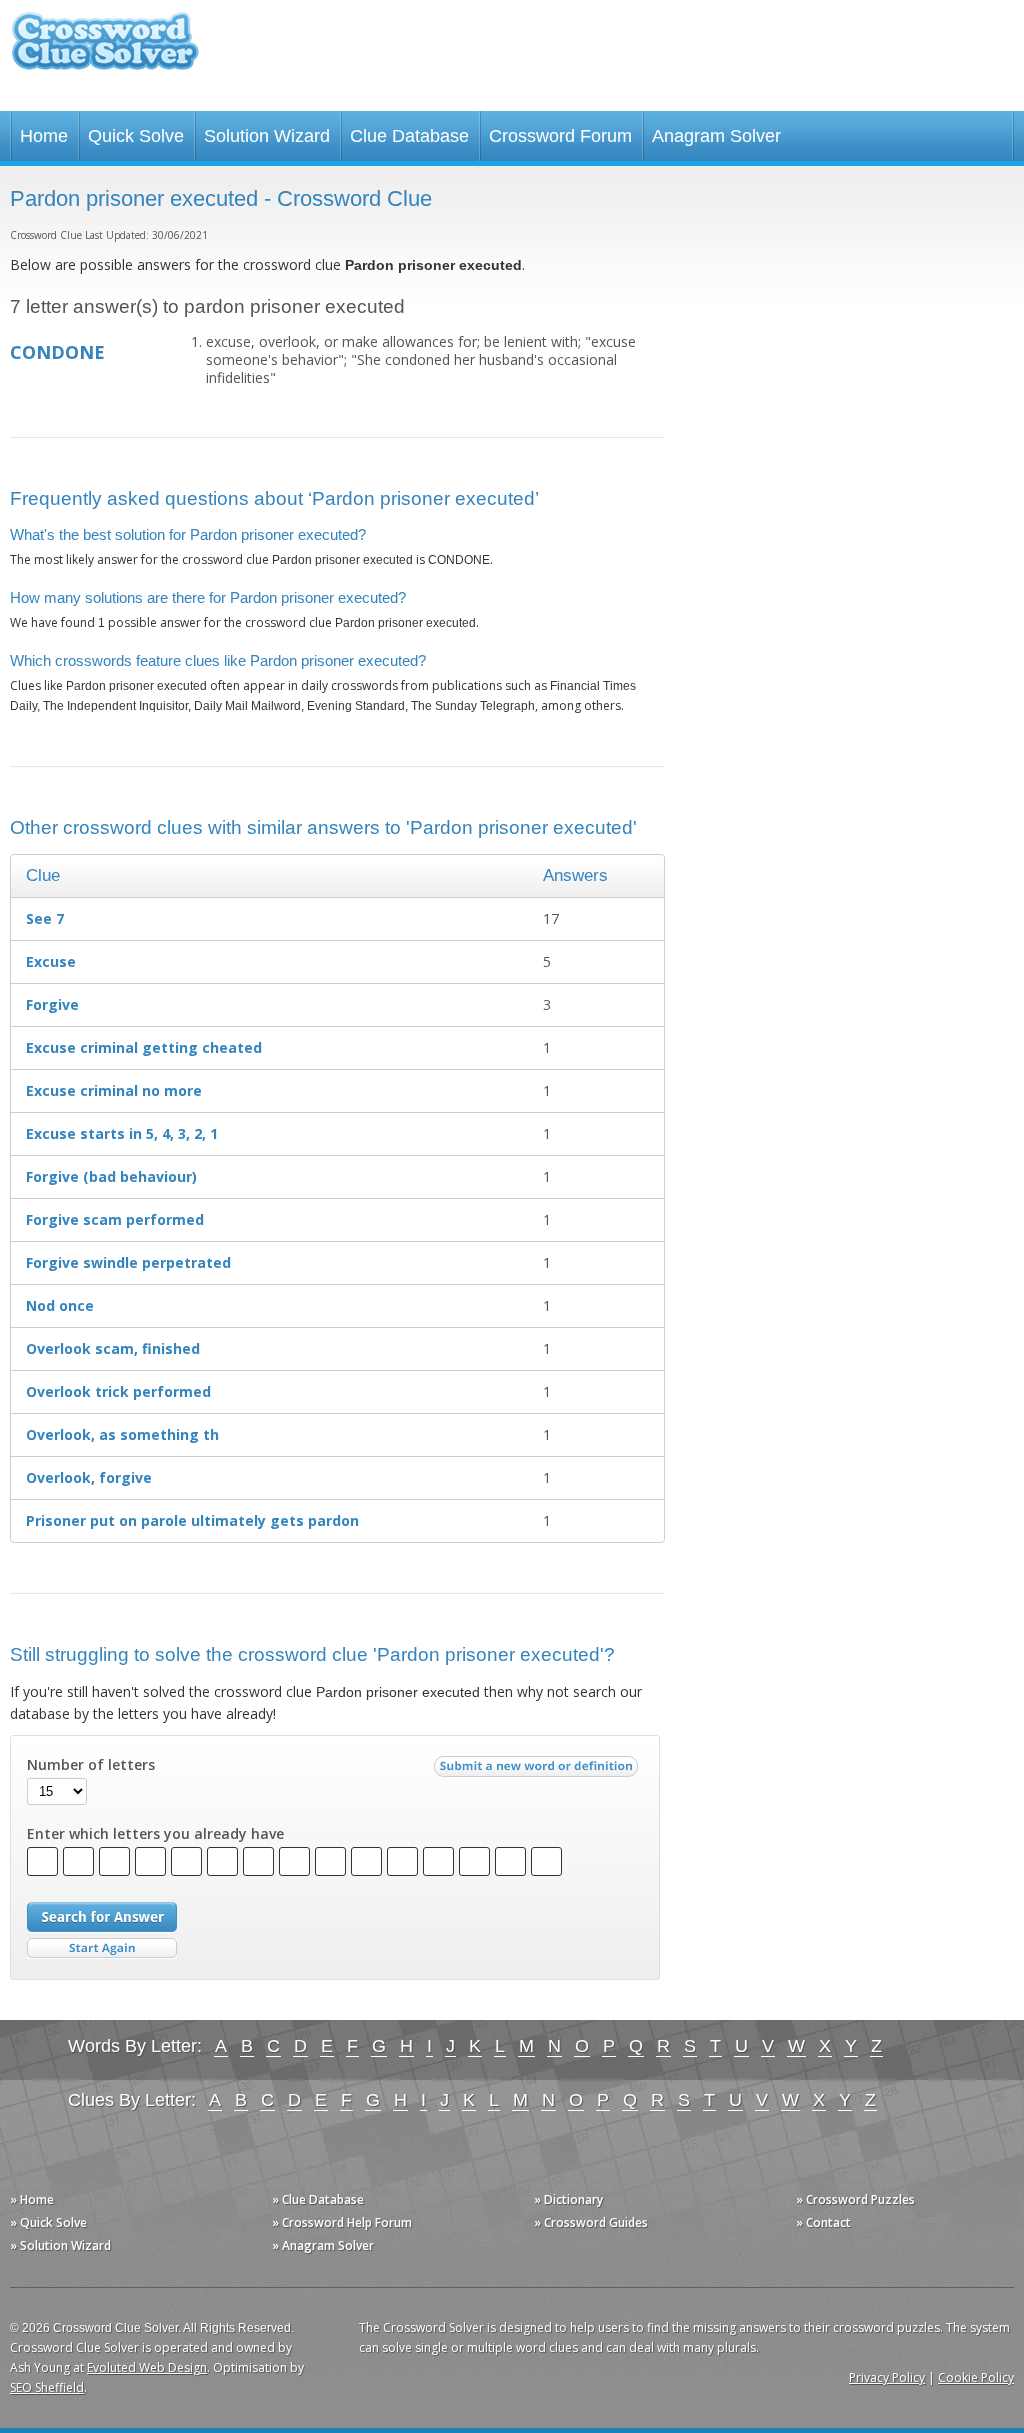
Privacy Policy (887, 2377)
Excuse (51, 961)
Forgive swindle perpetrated (128, 1262)
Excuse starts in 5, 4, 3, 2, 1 (122, 1133)
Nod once (60, 1305)
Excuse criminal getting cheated (144, 1047)
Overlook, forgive (89, 1477)
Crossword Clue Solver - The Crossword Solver (105, 50)
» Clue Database (318, 2199)
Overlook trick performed (118, 1391)
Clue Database (409, 136)
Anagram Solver (716, 136)
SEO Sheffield (47, 2387)
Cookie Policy (976, 2377)
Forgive (52, 1004)
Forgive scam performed (115, 1219)
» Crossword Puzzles (855, 2199)
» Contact (823, 2222)
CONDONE (57, 352)
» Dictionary (568, 2199)
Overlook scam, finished (113, 1348)
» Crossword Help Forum (342, 2222)
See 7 (45, 918)
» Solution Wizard (60, 2245)
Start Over (102, 1948)
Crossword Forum (560, 136)
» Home (32, 2199)
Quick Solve (136, 136)
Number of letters (91, 1765)
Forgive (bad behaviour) (111, 1176)
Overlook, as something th (122, 1434)
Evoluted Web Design (147, 2367)
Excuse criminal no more (114, 1090)
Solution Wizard (267, 136)
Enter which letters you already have (155, 1834)
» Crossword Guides (591, 2222)
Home (44, 136)
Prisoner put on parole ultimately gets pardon (192, 1520)
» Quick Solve (48, 2222)
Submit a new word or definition (538, 1771)
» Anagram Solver (323, 2245)
